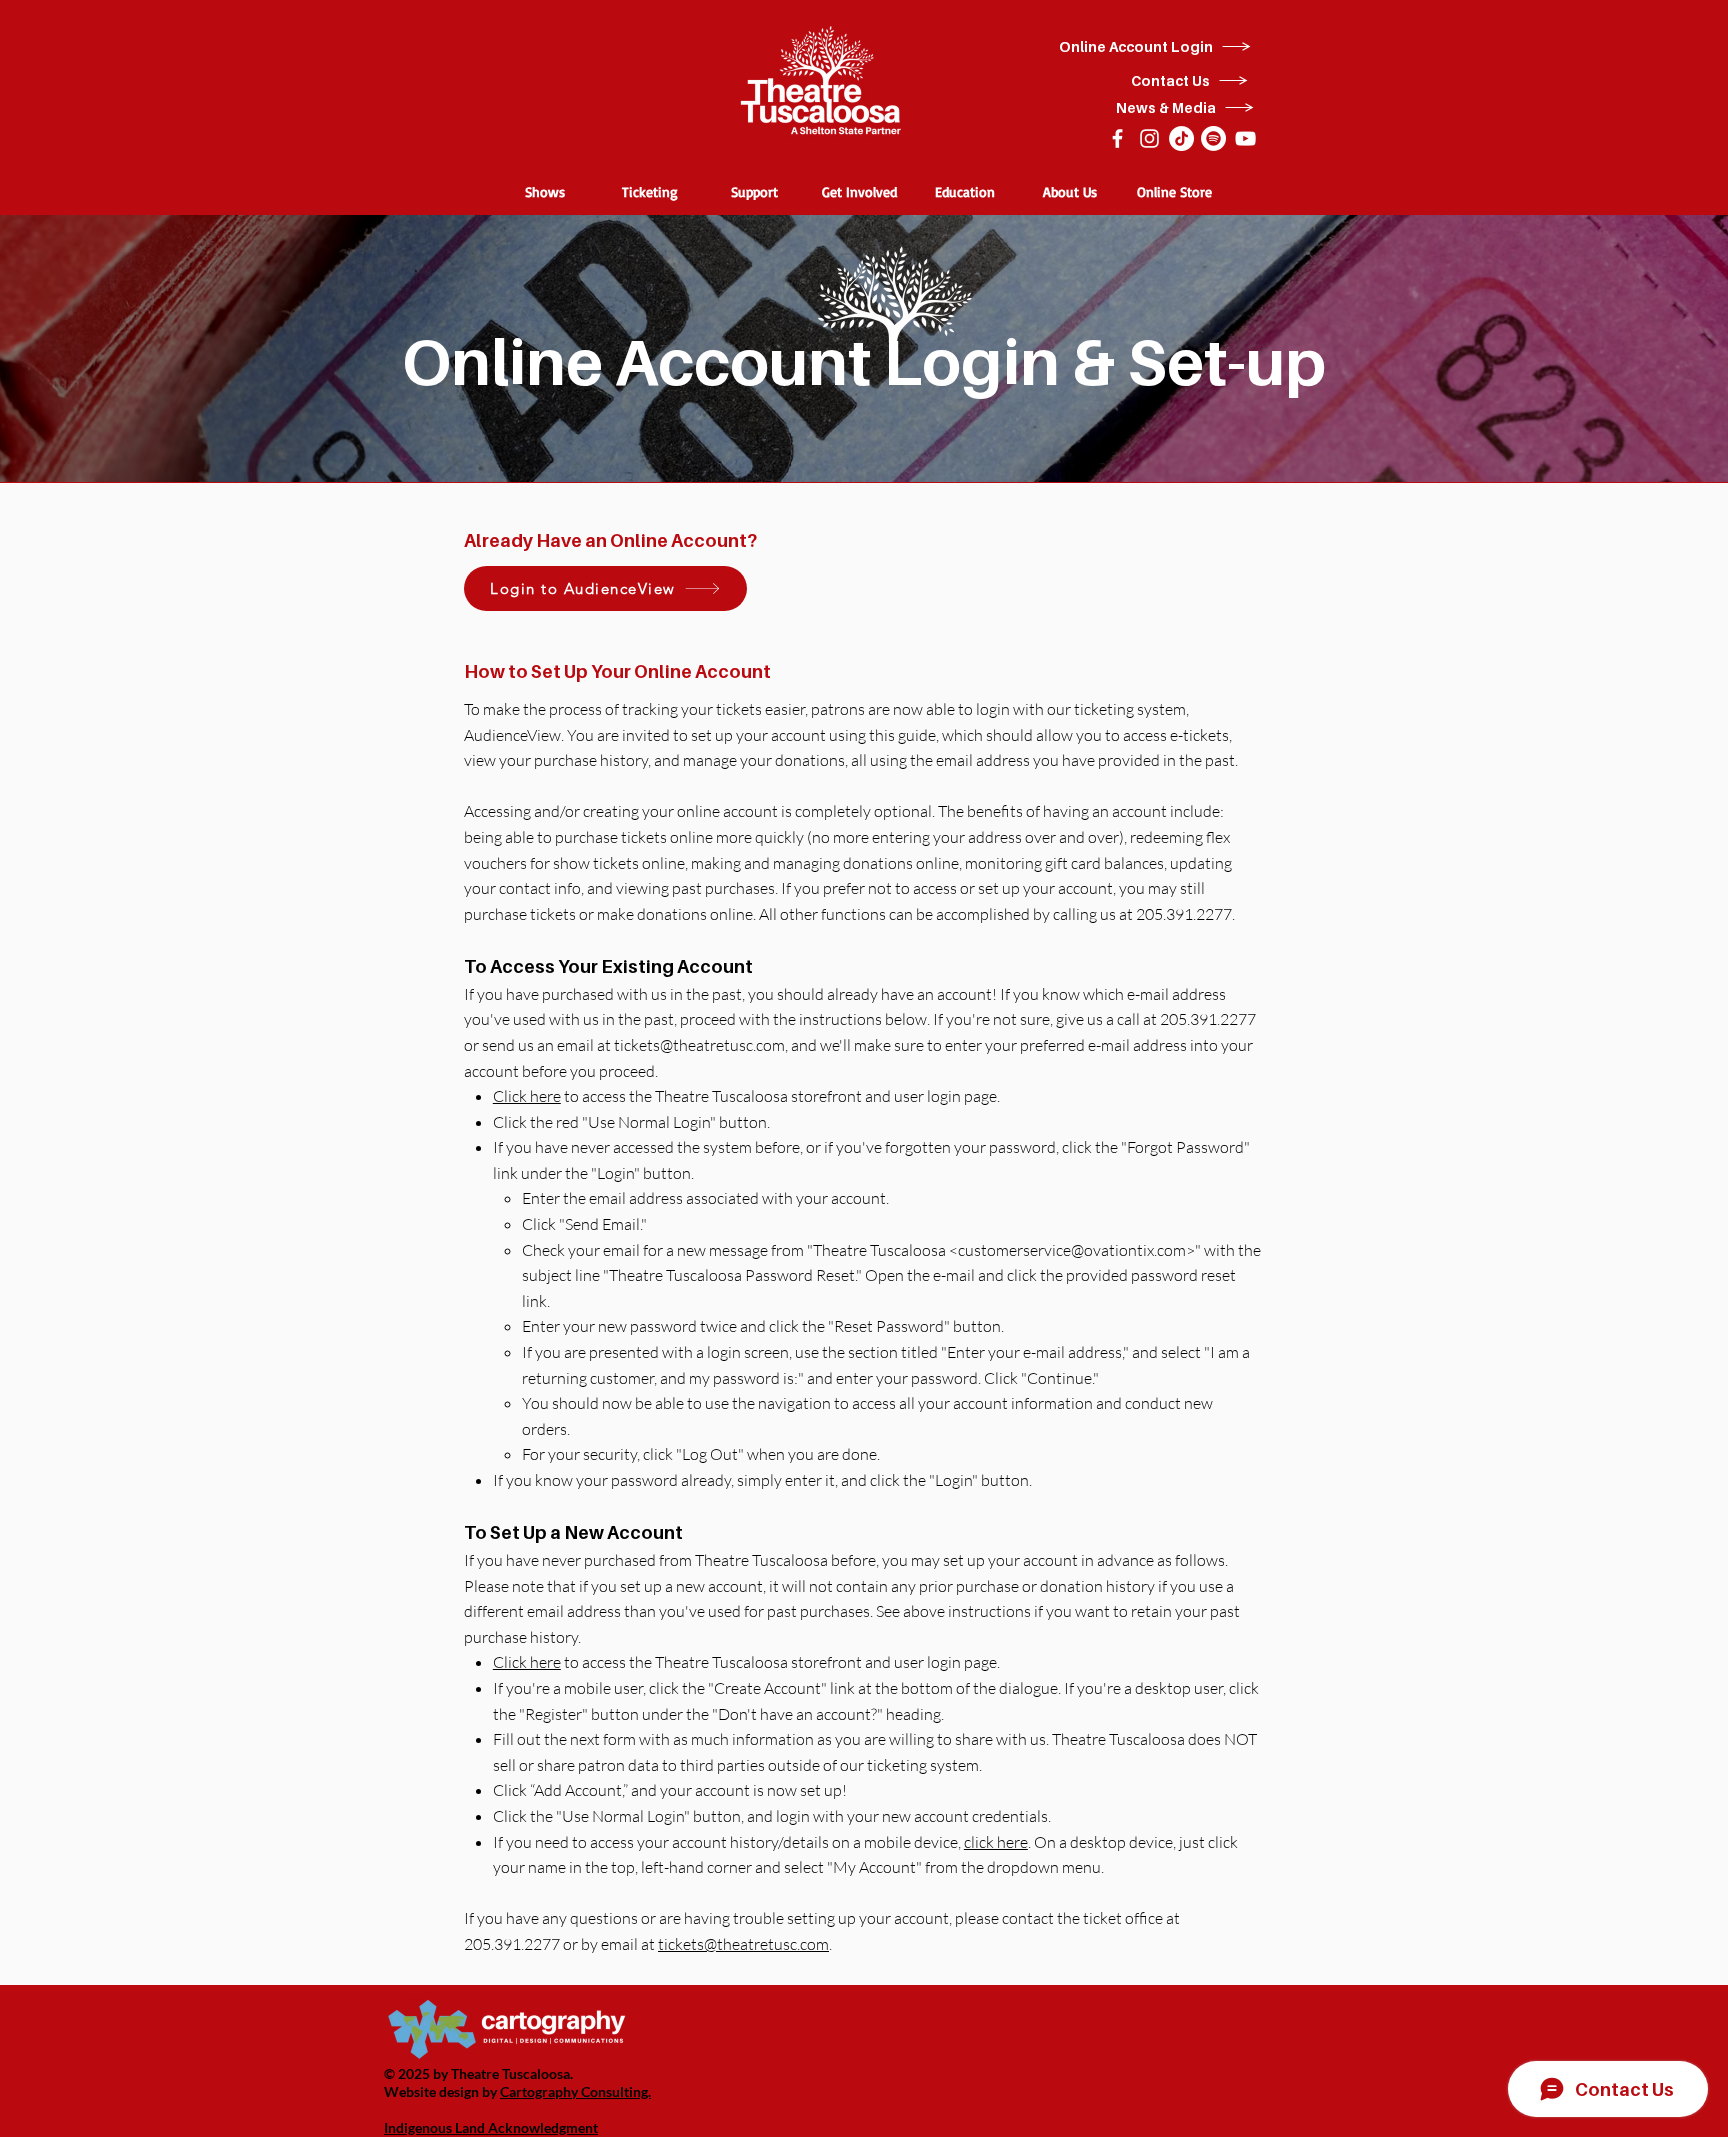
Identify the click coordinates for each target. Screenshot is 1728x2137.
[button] (544, 191)
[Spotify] (1213, 138)
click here (996, 1842)
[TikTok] (1181, 138)
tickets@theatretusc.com (699, 1045)
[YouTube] (1245, 138)
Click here (527, 1096)
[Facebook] (1117, 138)
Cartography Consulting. (575, 2091)
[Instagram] (1149, 138)
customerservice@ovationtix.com (1072, 1250)
